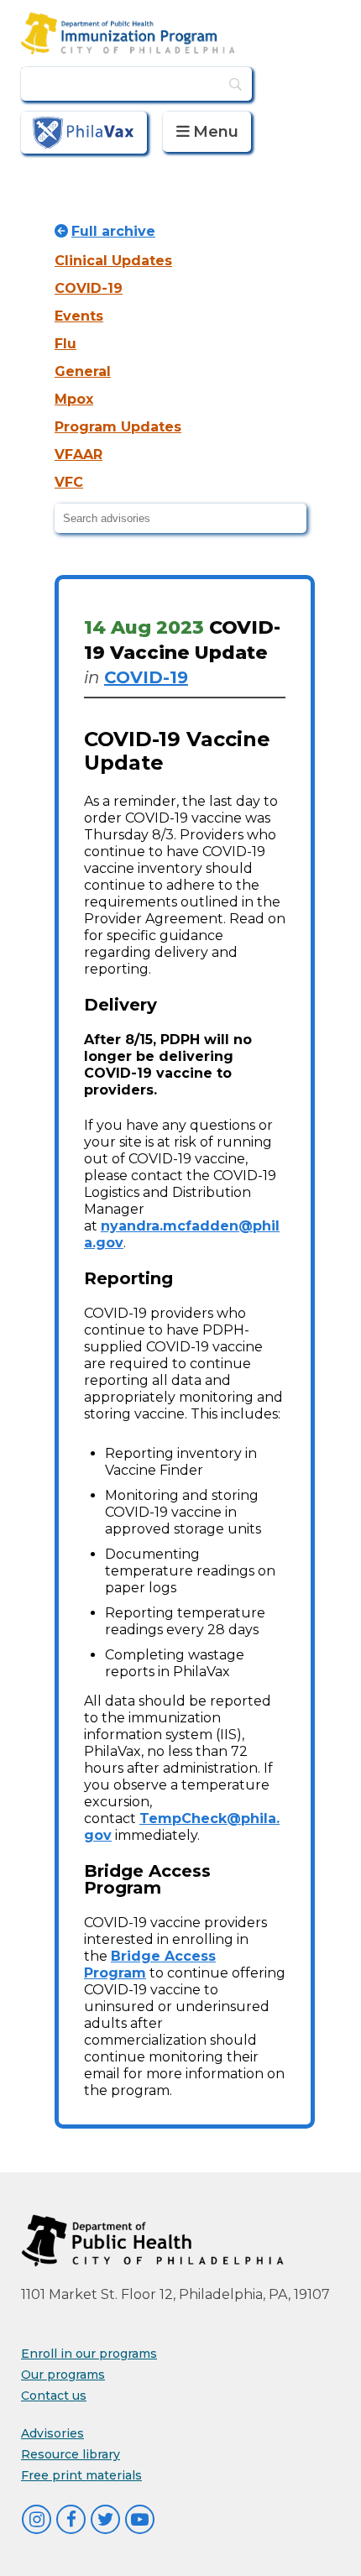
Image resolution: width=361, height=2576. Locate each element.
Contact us (54, 2396)
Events (79, 316)
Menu (216, 132)
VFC (69, 482)
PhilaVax (84, 132)
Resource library (71, 2454)
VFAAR (78, 455)
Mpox (74, 399)
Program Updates (118, 427)
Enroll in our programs (89, 2354)
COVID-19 (89, 288)
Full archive (113, 231)
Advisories (52, 2433)
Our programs (63, 2375)
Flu (65, 344)
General (83, 371)
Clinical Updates (113, 261)
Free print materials (81, 2475)
